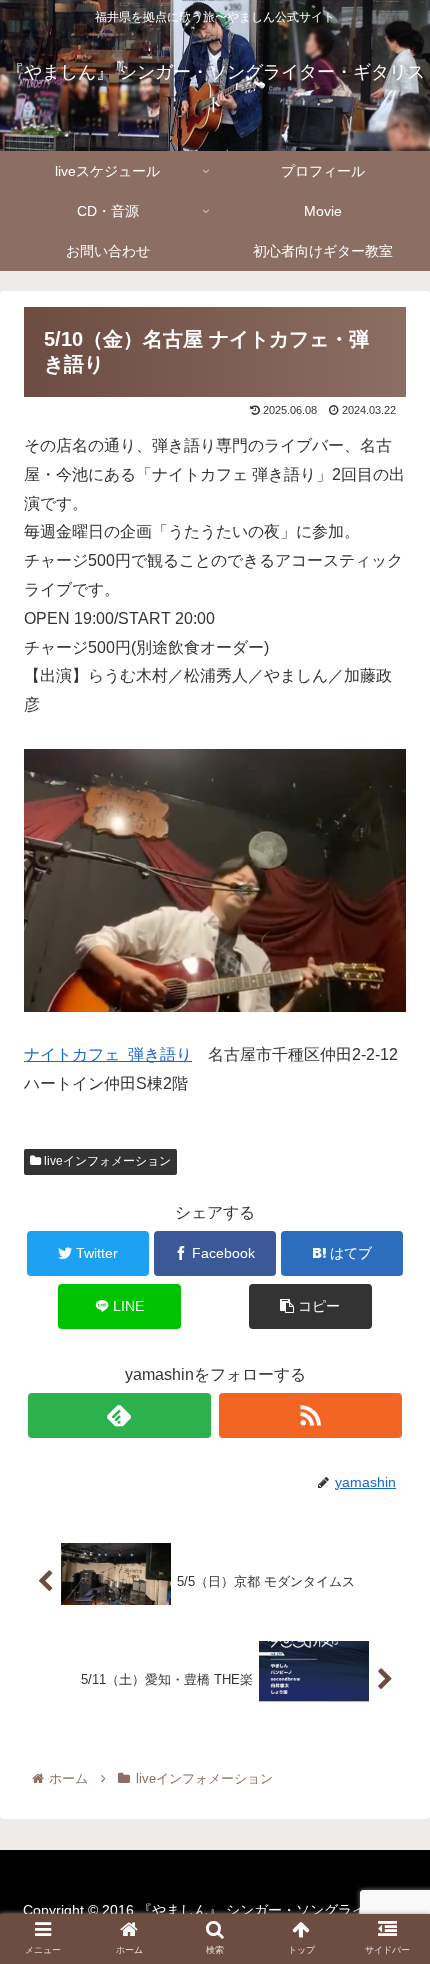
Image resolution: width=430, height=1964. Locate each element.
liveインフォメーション (106, 1161)
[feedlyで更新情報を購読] (119, 1415)
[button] (388, 1716)
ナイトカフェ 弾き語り (108, 1054)
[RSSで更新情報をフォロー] (310, 1415)
